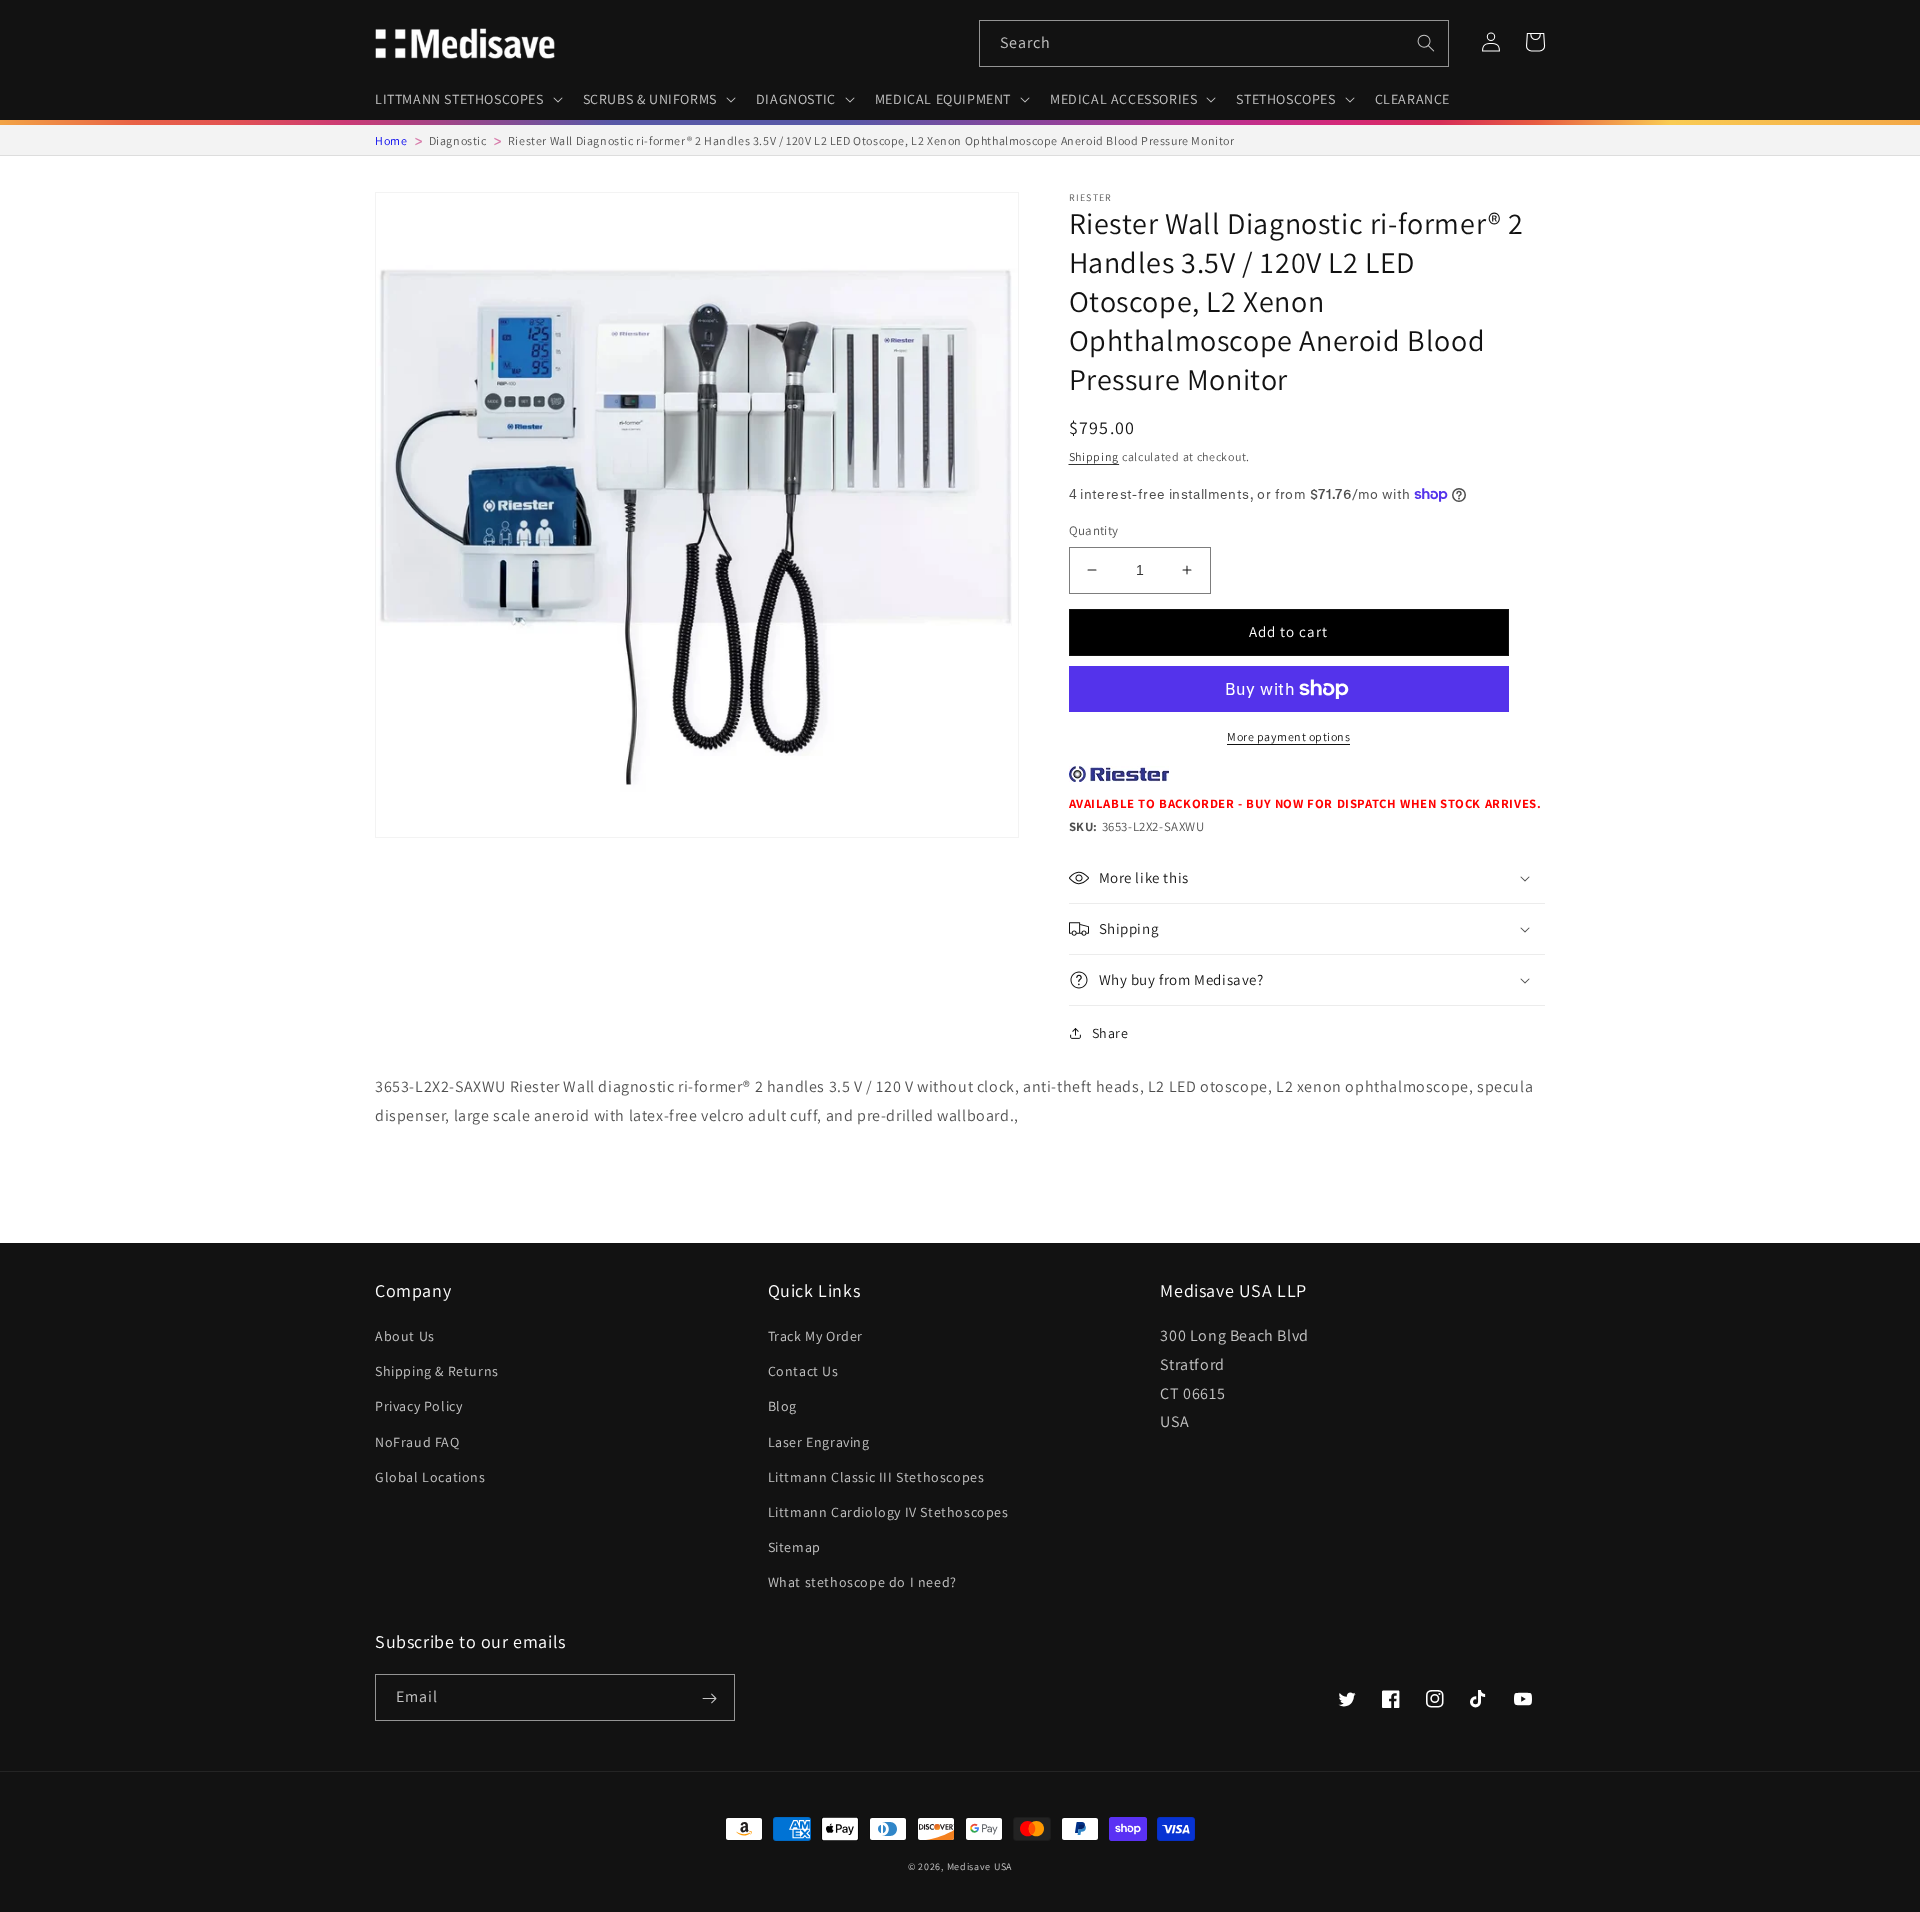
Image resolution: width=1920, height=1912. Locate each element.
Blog (782, 1406)
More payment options (1288, 736)
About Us (405, 1336)
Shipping (1094, 456)
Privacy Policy (418, 1406)
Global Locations (430, 1477)
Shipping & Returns (437, 1371)
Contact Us (803, 1371)
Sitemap (794, 1547)
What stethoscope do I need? (862, 1582)
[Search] (1426, 43)
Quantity (1094, 530)
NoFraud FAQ (417, 1442)
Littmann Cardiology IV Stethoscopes (888, 1512)
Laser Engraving (819, 1442)
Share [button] (1110, 1033)
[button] (467, 99)
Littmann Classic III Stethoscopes (876, 1477)
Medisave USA (979, 1866)
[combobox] (1214, 43)
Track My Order (815, 1336)
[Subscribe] (709, 1699)
